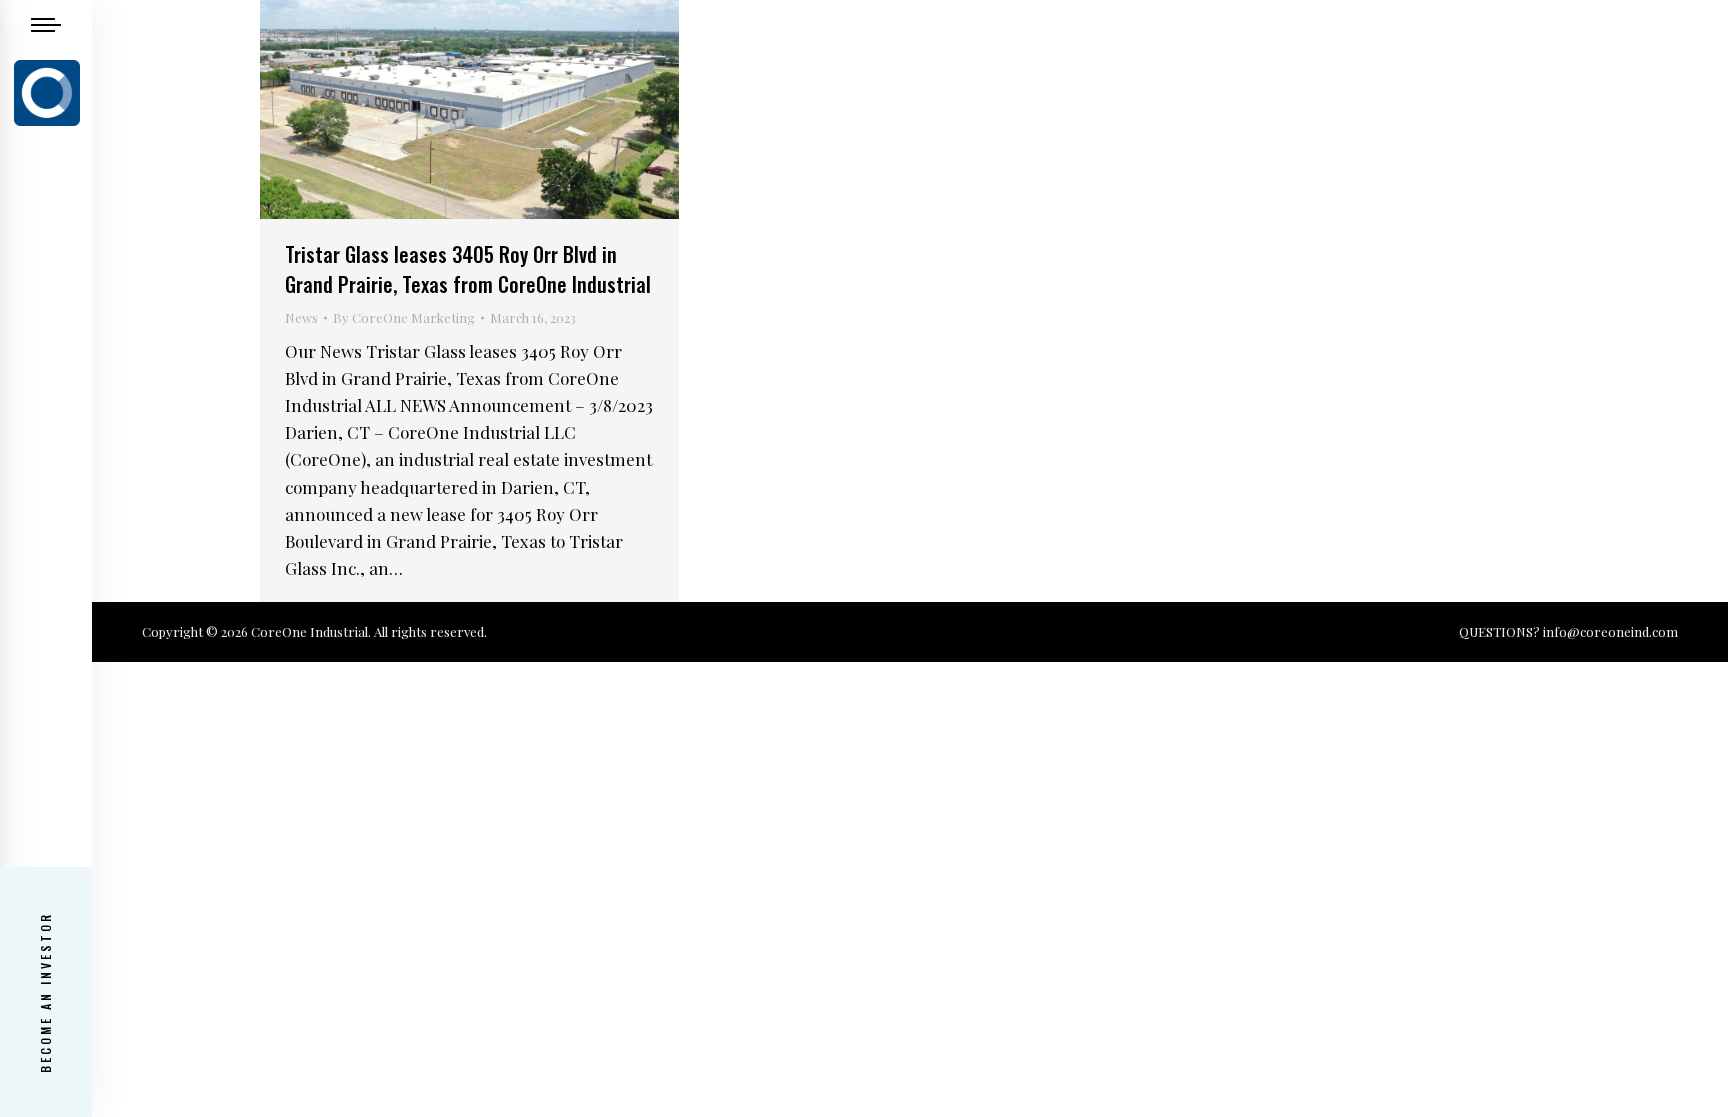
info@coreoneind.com (1610, 631)
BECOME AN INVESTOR (45, 992)
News (301, 317)
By (404, 317)
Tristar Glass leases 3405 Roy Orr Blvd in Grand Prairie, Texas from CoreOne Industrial (468, 269)
